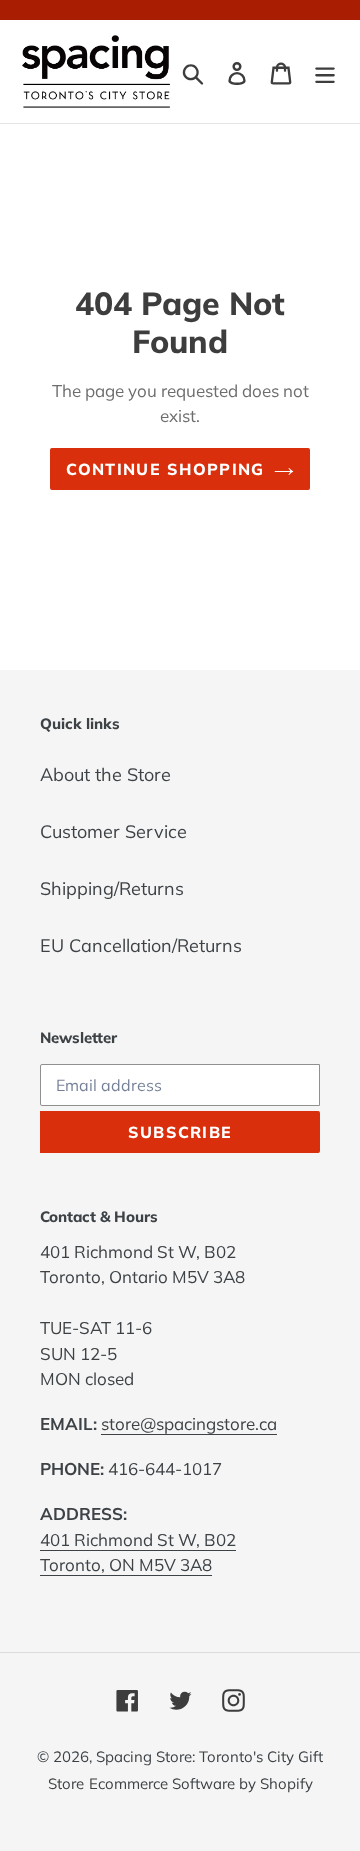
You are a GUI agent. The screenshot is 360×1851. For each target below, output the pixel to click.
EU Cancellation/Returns (141, 945)
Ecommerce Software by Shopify (201, 1783)
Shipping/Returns (112, 888)
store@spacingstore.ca (189, 1423)
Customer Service (113, 831)
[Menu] (325, 71)
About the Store (105, 774)
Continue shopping (165, 469)
